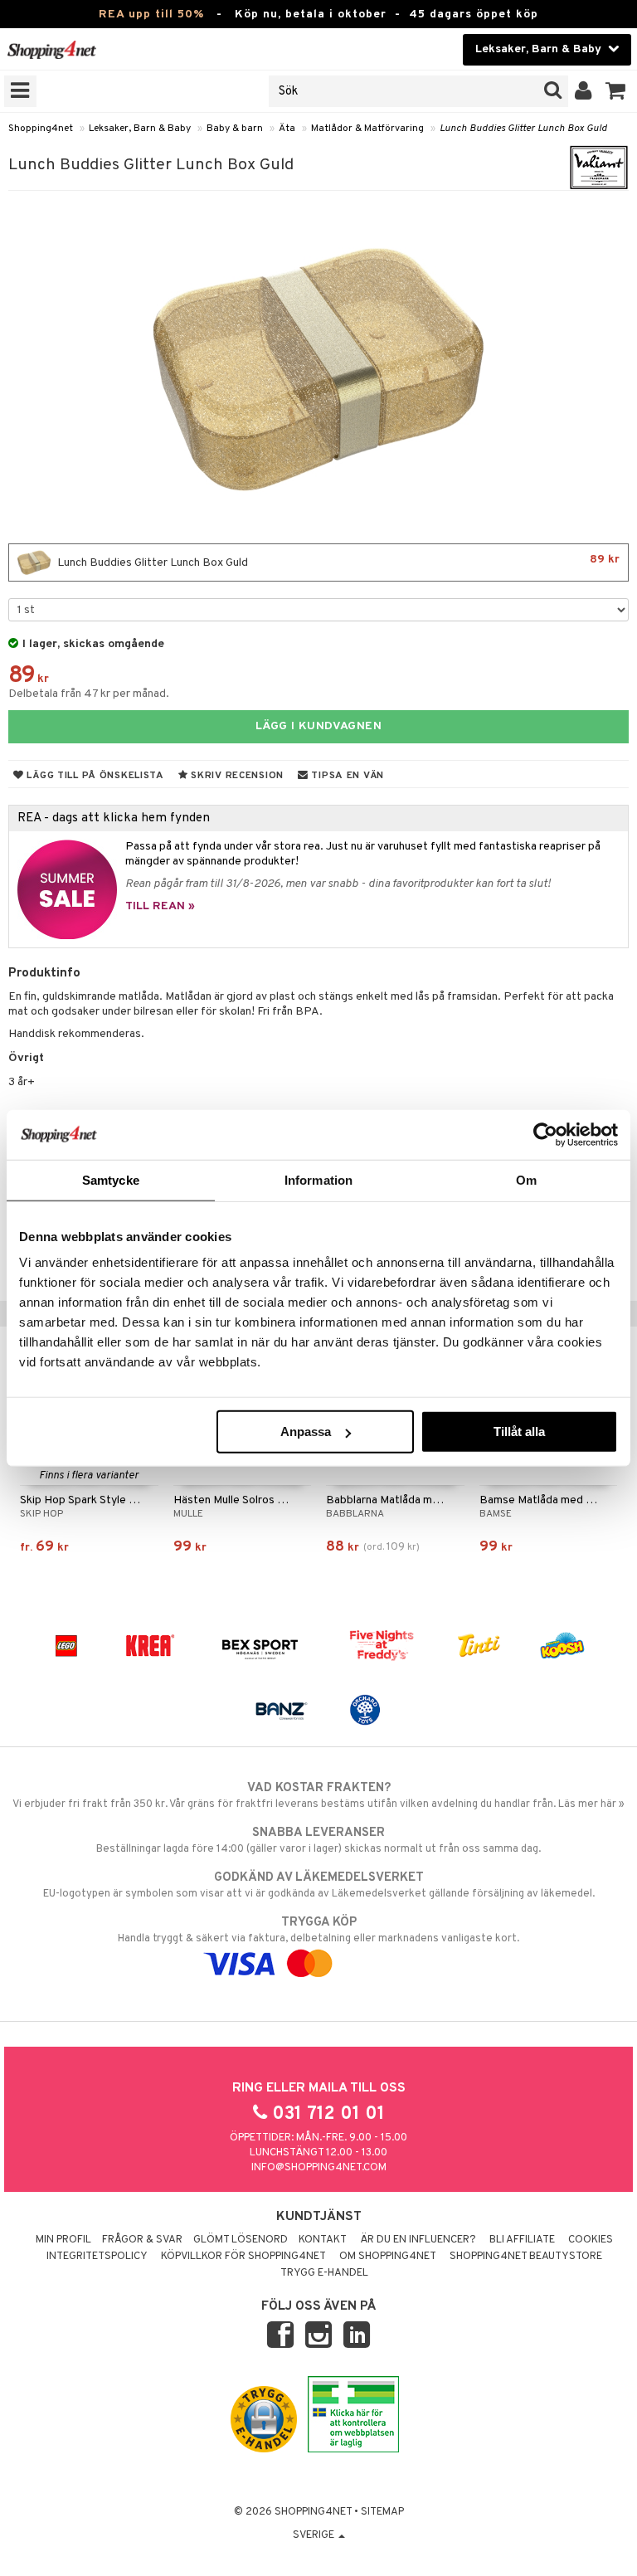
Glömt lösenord (241, 2240)
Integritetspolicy (97, 2257)
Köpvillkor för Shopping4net (243, 2257)
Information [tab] (318, 1179)
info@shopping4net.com (319, 2168)
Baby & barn (235, 129)
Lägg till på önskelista (94, 776)
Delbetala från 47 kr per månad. (89, 694)
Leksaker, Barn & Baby (140, 129)
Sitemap (382, 2512)
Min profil (63, 2240)
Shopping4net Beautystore (526, 2257)
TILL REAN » (160, 906)
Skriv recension (236, 776)
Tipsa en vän (346, 776)
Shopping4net (41, 129)
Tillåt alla (519, 1432)
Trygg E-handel (324, 2273)
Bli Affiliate (522, 2240)
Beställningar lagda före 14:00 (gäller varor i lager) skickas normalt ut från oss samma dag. (318, 1841)
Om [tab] (526, 1179)
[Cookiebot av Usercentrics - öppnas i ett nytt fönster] (545, 1134)
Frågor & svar (142, 2240)
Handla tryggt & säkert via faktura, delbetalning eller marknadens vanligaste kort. (318, 1930)
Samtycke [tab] (111, 1179)
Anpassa (306, 1432)
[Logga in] (584, 91)
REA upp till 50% (151, 15)
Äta (287, 129)
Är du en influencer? (418, 2240)
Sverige (315, 2535)
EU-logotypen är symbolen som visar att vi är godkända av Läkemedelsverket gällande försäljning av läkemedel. (319, 1885)
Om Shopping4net (388, 2257)
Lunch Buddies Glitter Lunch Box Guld (523, 129)
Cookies (591, 2240)
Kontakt (323, 2240)
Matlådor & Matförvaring (367, 129)
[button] (616, 91)
